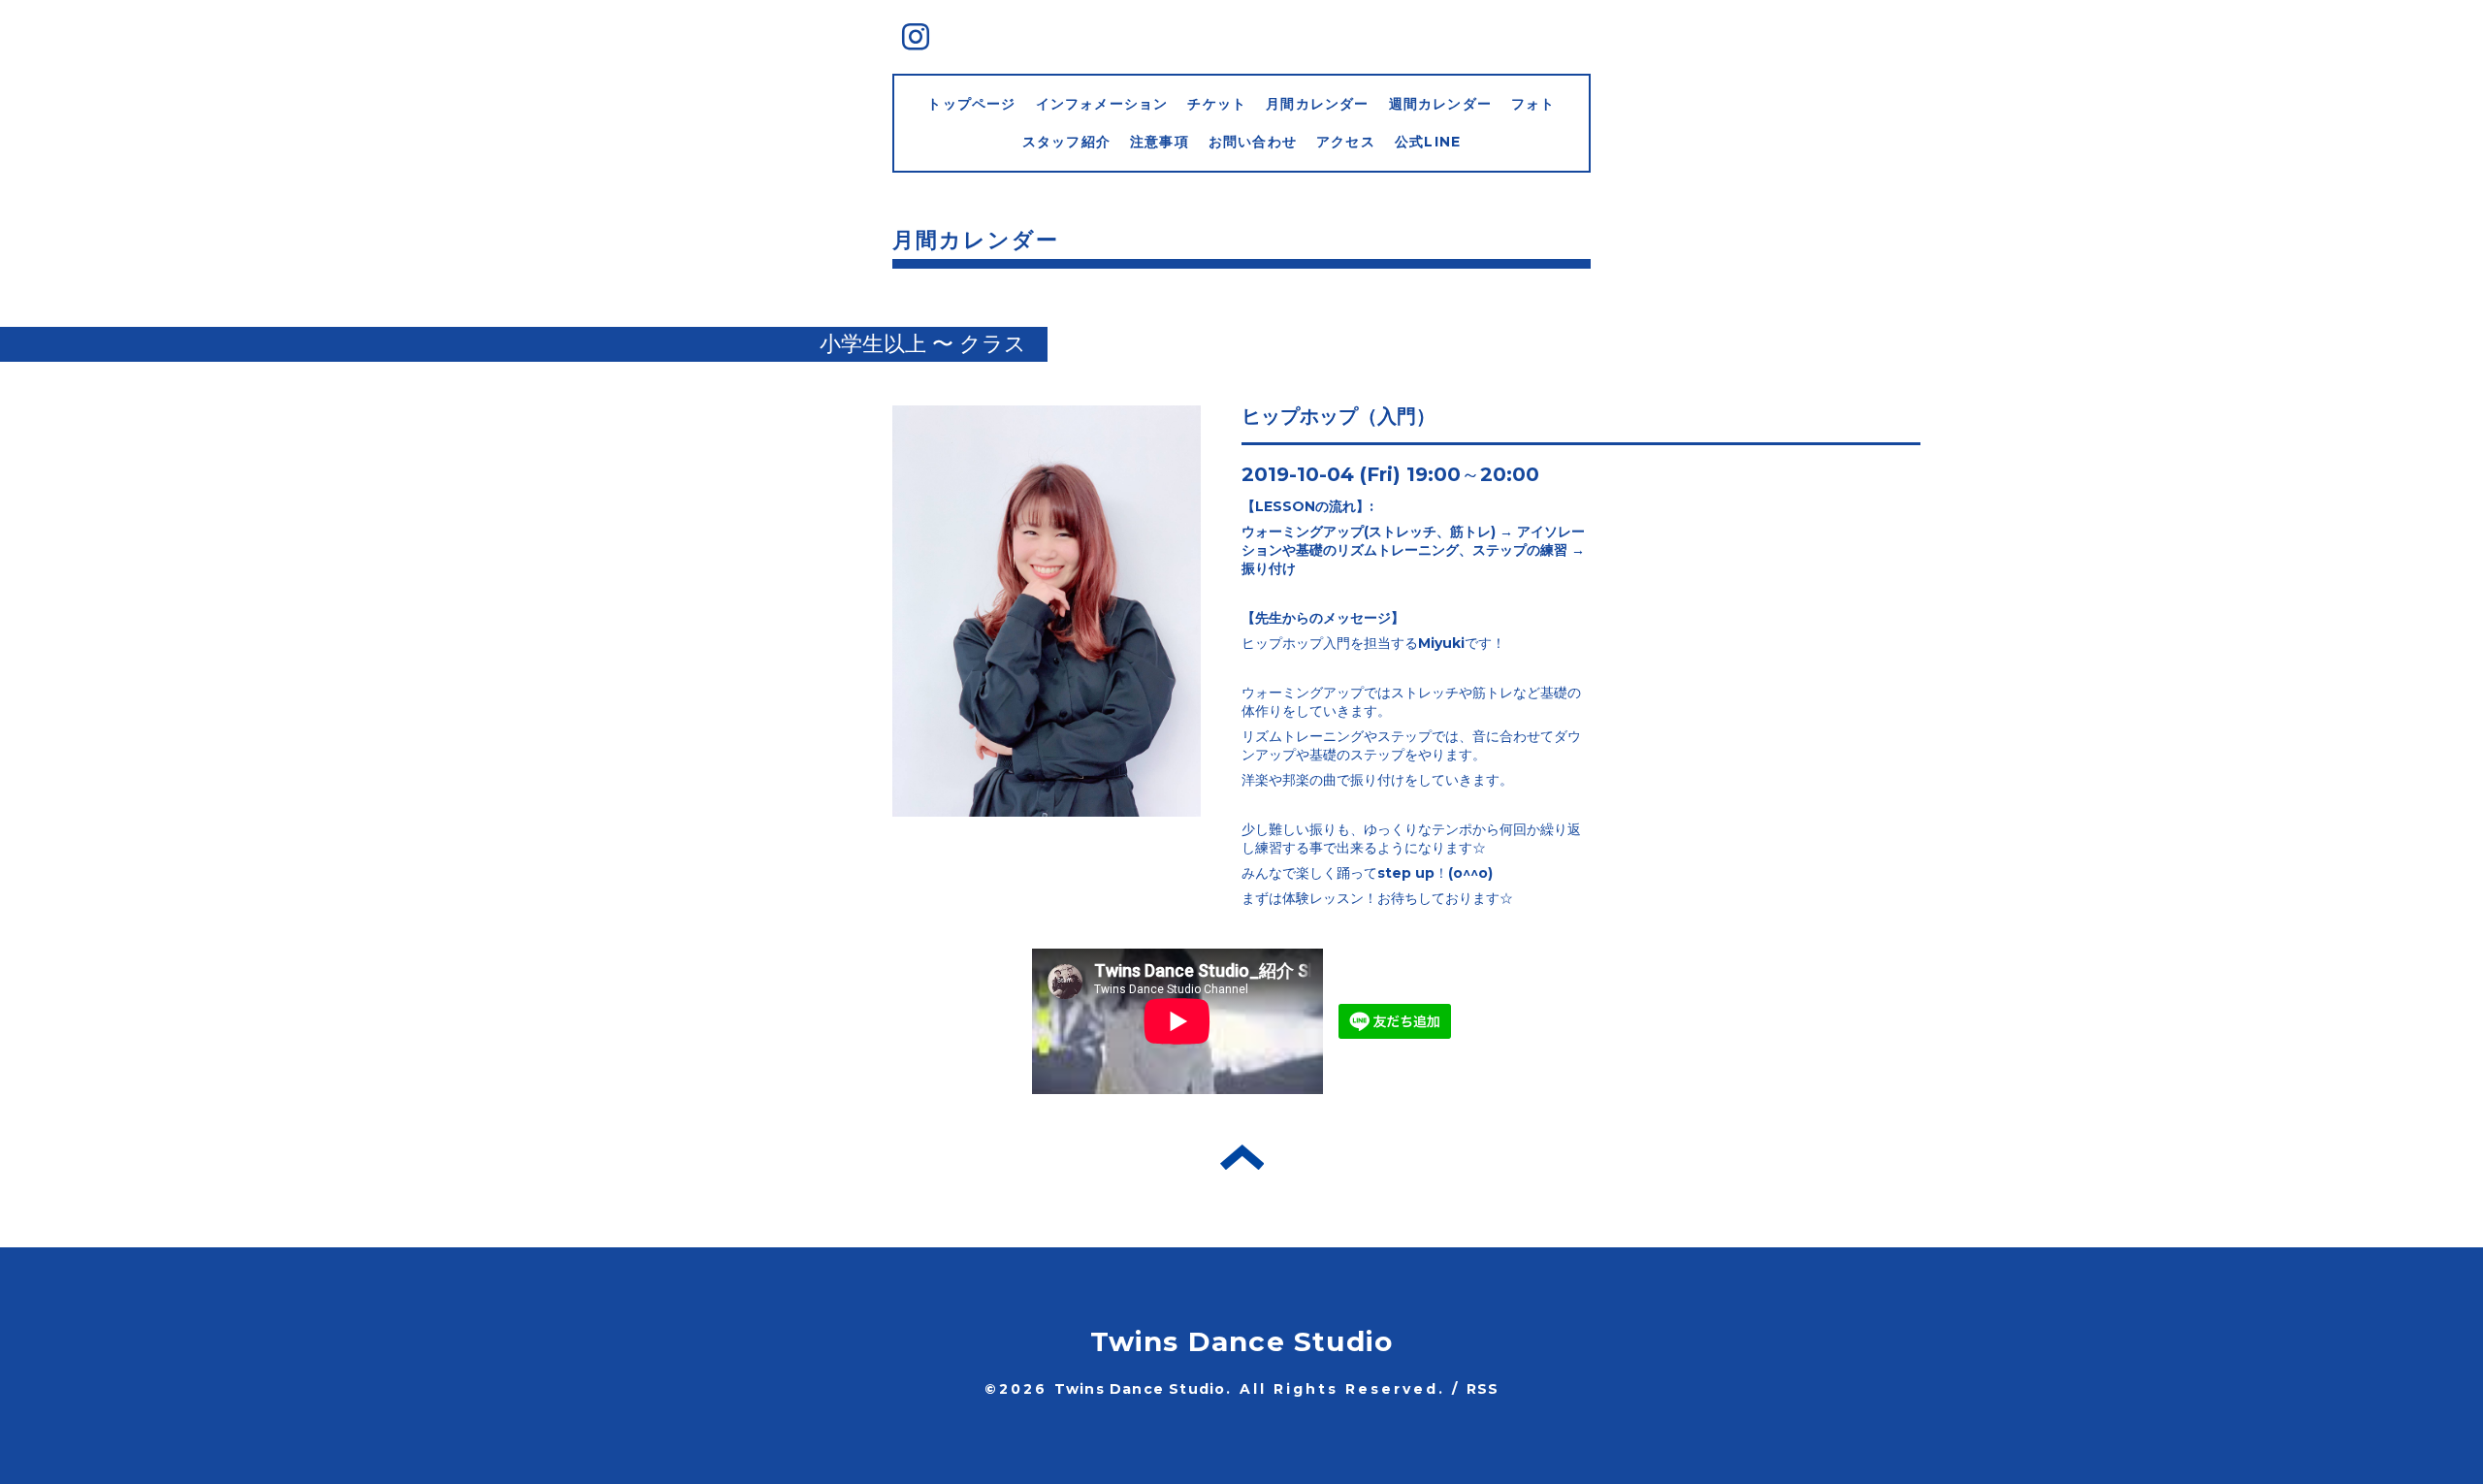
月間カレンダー (1317, 104)
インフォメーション (1102, 104)
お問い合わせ (1253, 142)
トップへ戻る (1242, 1157)
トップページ (971, 104)
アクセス (1346, 142)
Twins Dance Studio (1242, 1341)
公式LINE (1428, 142)
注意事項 (1160, 142)
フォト (1533, 104)
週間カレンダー (1440, 104)
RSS (1483, 1389)
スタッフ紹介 (1066, 142)
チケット (1217, 104)
